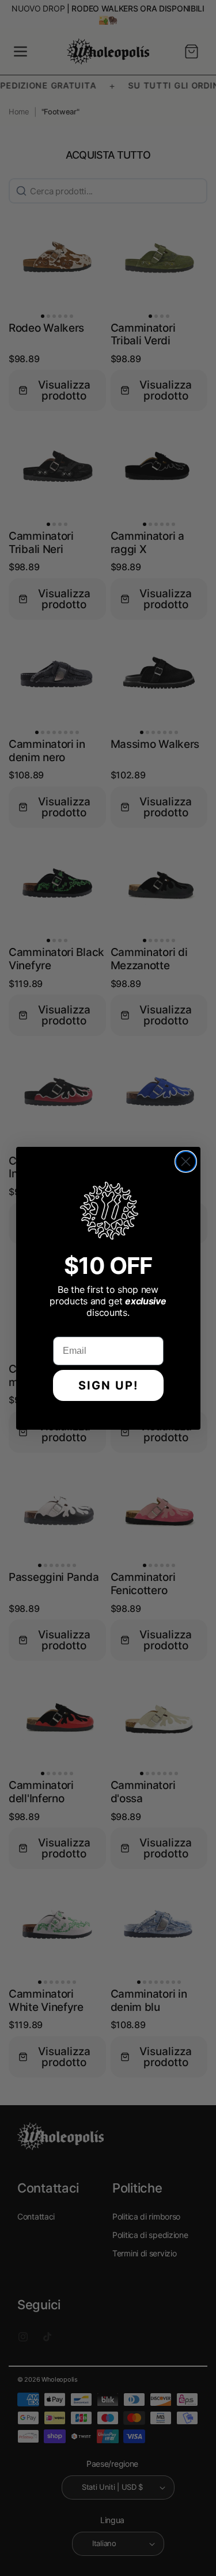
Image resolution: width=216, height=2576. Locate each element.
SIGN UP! (108, 1385)
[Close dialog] (186, 1162)
